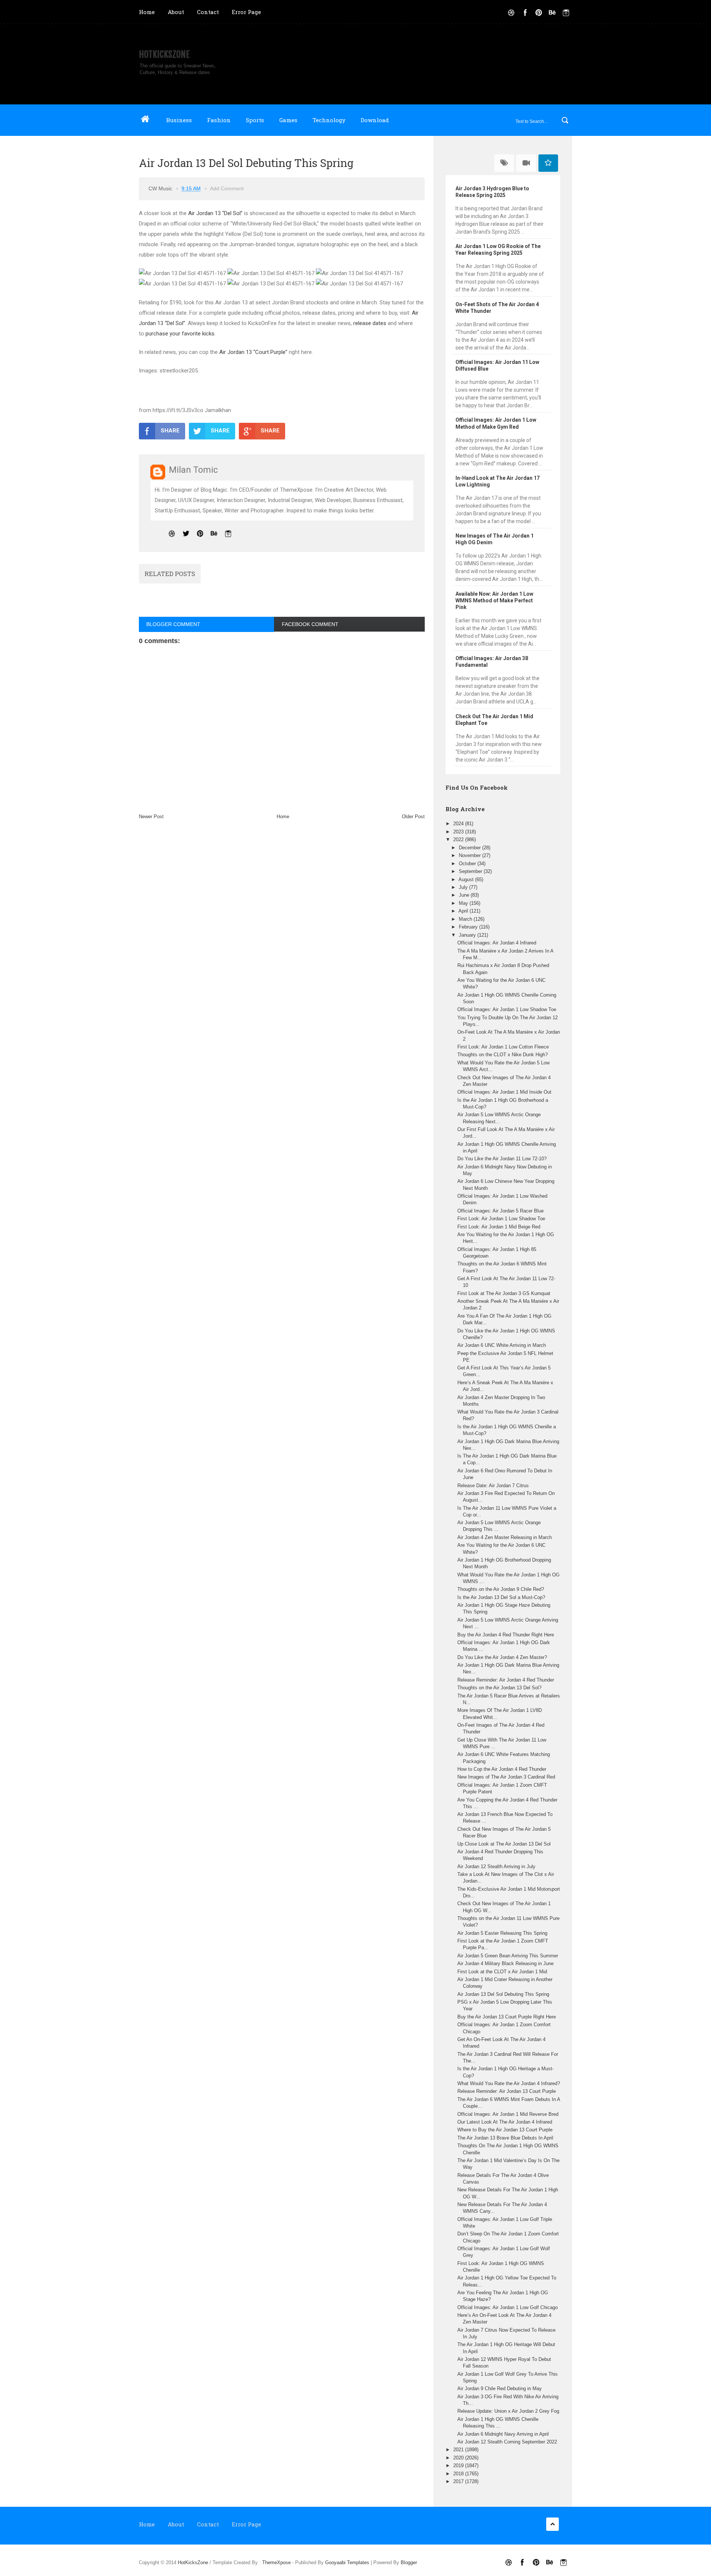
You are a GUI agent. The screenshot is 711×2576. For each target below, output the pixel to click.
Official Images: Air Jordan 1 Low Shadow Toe (507, 1009)
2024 (459, 824)
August (467, 879)
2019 (459, 2465)
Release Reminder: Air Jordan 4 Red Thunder (506, 1680)
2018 (459, 2474)
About (176, 12)
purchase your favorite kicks (180, 334)
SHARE (170, 431)
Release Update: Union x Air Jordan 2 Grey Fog (508, 2411)
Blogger (409, 2562)
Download (375, 120)
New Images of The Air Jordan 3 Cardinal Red (506, 1777)
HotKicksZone (164, 54)
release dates (370, 323)
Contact (208, 12)
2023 (459, 832)
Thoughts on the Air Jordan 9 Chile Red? (501, 1589)
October (468, 864)
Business (179, 120)
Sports (255, 120)
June (465, 895)
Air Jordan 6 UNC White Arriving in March (502, 1345)
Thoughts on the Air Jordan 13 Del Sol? (499, 1688)
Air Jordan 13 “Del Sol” (215, 213)
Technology (329, 120)
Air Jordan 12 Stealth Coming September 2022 (507, 2442)
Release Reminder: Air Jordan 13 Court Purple (507, 2091)
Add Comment (227, 188)
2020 (459, 2458)
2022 (459, 839)
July (464, 887)
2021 (459, 2450)
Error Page (246, 12)
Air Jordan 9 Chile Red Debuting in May (500, 2388)
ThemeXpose (276, 2562)
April (464, 911)
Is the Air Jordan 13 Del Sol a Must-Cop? (501, 1597)
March (466, 919)
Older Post (413, 817)
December (470, 848)
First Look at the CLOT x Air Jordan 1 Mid (502, 1972)
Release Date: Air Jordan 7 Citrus (493, 1486)
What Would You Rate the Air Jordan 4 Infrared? (509, 2083)
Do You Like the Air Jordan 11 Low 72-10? (502, 1159)
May (464, 903)
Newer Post (151, 817)
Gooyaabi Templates (347, 2562)
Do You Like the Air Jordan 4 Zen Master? (502, 1657)
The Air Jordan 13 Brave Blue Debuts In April (505, 2138)
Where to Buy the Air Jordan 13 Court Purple (505, 2130)
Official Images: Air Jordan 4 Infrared (497, 943)
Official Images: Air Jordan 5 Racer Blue (500, 1211)
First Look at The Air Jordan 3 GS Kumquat (504, 1293)
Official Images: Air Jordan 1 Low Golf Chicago (508, 2307)
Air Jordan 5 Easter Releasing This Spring (502, 1933)
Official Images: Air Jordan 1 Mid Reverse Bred (508, 2114)
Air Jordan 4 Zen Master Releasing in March (505, 1537)
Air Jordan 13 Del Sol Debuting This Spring (503, 1994)
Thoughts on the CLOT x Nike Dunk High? (503, 1055)
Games (288, 120)
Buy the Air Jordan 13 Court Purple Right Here (507, 2017)
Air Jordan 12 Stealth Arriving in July (496, 1866)
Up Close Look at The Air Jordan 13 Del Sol (504, 1844)
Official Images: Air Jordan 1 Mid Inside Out (504, 1092)
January (468, 935)
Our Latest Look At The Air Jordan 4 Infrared (505, 2122)
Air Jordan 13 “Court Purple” (253, 352)
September (471, 871)
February (469, 927)
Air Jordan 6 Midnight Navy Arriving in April (503, 2434)
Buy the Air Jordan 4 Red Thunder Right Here (506, 1635)
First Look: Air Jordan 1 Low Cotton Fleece (503, 1047)
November (470, 855)
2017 (459, 2481)
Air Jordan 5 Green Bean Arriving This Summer (508, 1956)
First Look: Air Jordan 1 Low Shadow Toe (501, 1219)
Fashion (219, 120)
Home (147, 12)
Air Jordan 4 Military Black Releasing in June (505, 1963)
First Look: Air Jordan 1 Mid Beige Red (499, 1227)
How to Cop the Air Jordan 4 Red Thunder (502, 1769)
